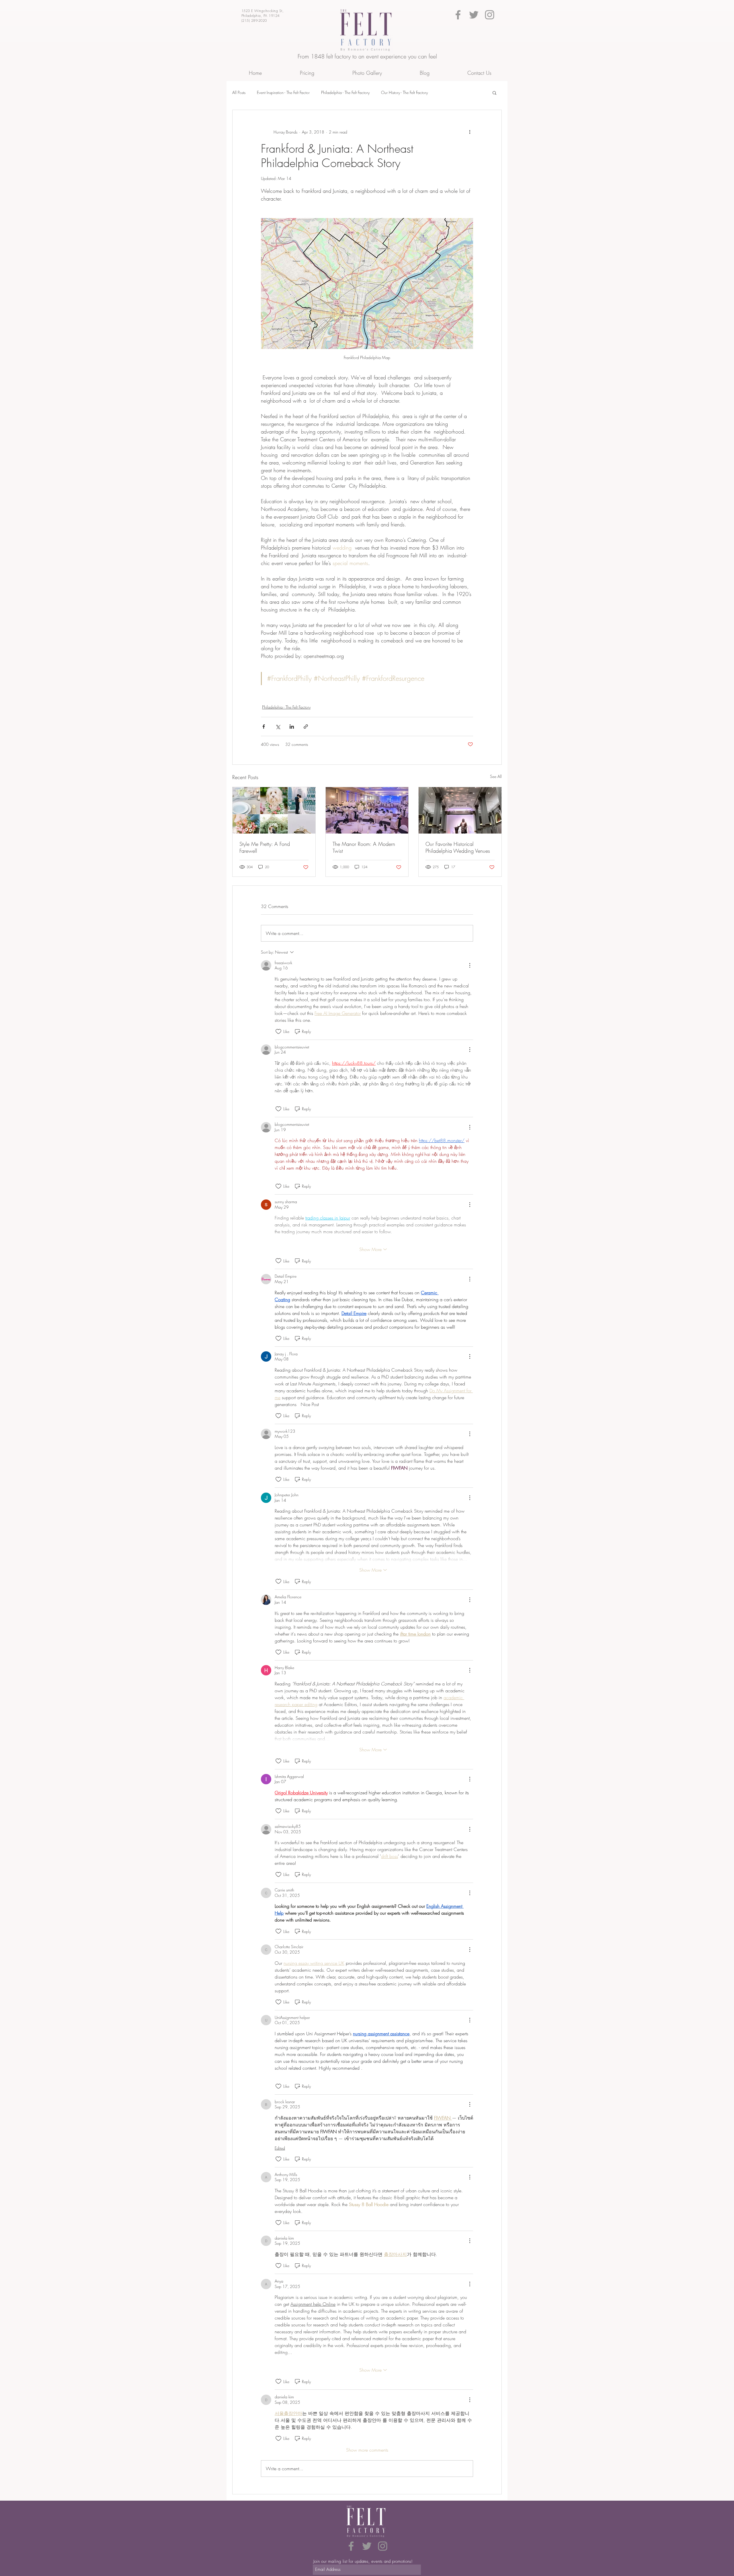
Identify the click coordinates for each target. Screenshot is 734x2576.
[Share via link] (306, 727)
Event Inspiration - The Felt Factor (283, 92)
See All (496, 776)
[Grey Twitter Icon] (474, 15)
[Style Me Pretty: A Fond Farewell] (274, 810)
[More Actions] (470, 965)
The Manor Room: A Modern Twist (364, 847)
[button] (494, 93)
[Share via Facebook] (264, 727)
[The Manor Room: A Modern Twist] (367, 810)
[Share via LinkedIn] (292, 727)
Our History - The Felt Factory (404, 92)
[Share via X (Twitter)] (278, 727)
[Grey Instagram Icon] (490, 15)
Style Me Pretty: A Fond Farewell (265, 847)
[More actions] (470, 132)
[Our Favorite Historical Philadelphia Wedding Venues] (460, 810)
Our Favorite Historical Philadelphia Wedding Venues (458, 847)
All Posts (239, 92)
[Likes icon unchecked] (278, 1032)
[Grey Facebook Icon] (458, 15)
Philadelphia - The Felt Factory (345, 92)
